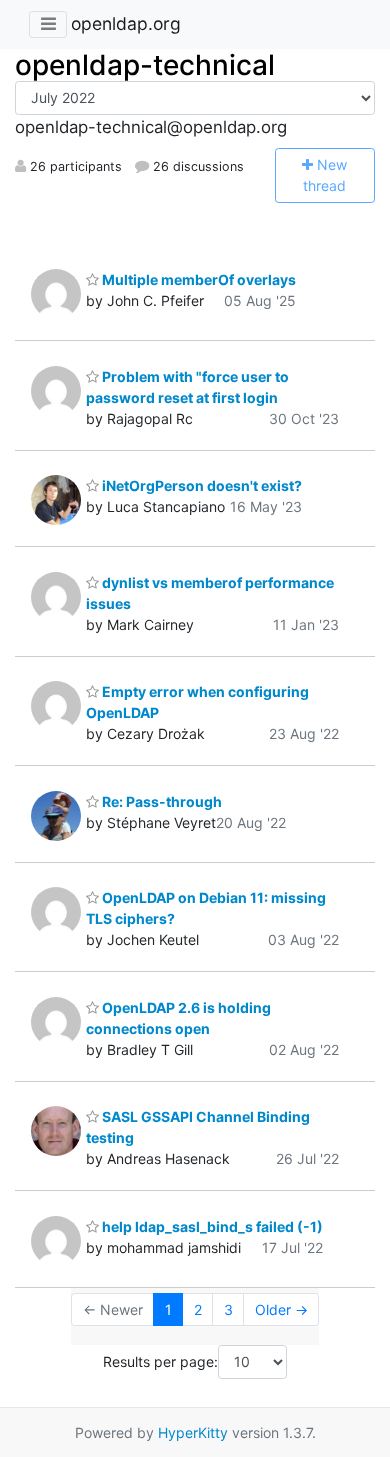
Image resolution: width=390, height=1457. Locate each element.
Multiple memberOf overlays (197, 279)
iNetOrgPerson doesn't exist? (200, 485)
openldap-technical (145, 65)
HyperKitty (193, 1432)
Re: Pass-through (160, 801)
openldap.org (126, 23)
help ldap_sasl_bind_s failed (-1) (211, 1226)
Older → (281, 1309)
